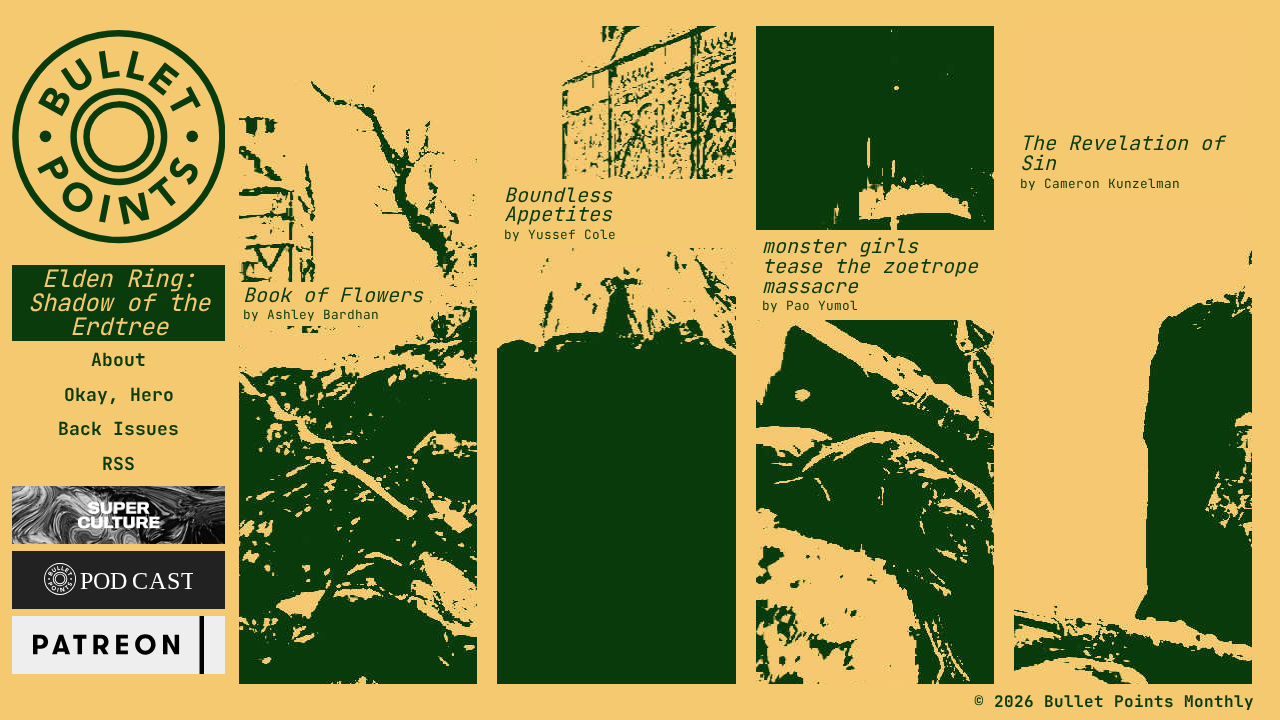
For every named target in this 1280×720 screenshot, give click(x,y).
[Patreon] (118, 641)
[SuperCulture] (118, 511)
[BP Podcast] (118, 576)
